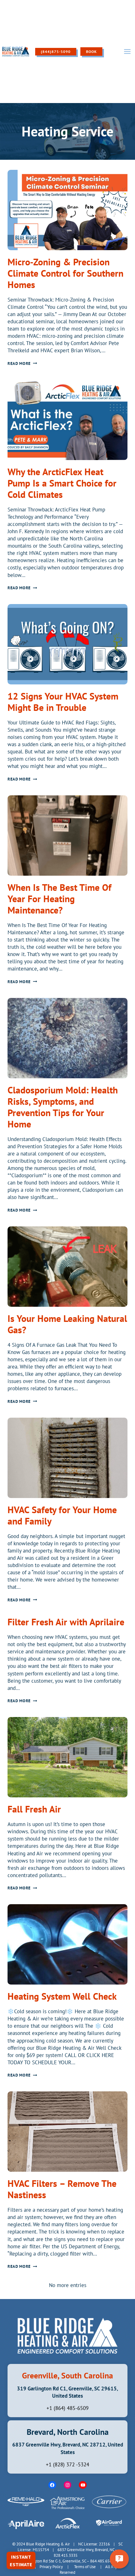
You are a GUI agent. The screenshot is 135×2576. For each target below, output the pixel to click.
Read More (22, 363)
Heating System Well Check (62, 1996)
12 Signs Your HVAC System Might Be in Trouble (63, 702)
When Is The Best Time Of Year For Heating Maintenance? (59, 899)
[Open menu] (127, 51)
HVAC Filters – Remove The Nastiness (62, 2189)
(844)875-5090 (56, 52)
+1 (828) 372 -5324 (67, 2464)
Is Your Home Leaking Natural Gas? (67, 1324)
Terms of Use (85, 2567)
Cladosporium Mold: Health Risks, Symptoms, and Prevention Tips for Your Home (63, 1107)
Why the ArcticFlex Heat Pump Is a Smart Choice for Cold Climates (62, 483)
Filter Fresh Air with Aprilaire (66, 1622)
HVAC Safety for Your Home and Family (62, 1515)
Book (91, 52)
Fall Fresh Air (34, 1809)
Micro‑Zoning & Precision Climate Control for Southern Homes (65, 273)
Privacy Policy (51, 2567)
